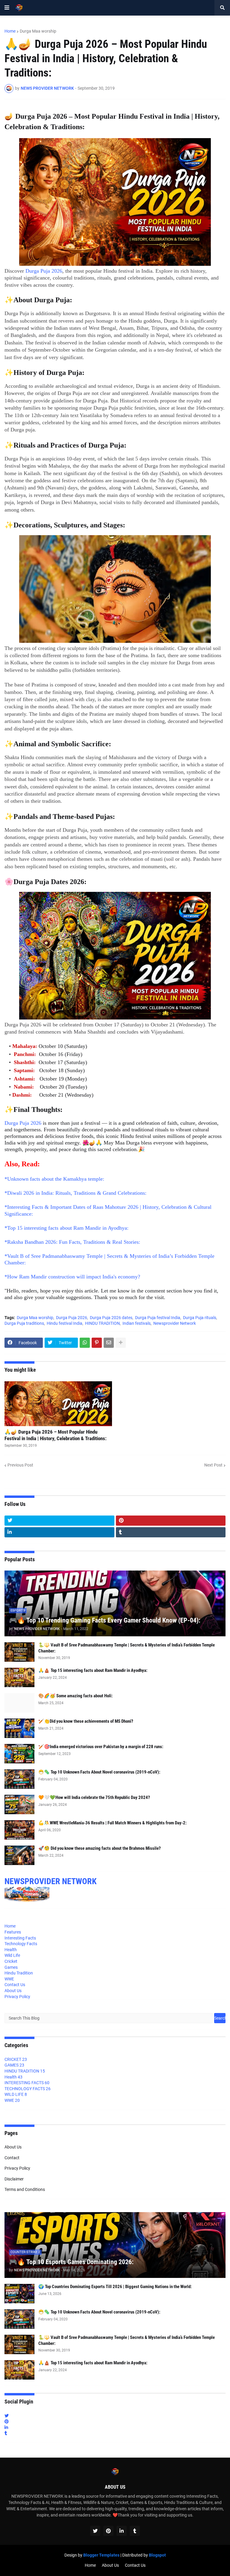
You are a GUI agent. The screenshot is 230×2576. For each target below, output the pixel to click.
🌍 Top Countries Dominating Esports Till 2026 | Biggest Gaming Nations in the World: (115, 2287)
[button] (7, 8)
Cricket (11, 1961)
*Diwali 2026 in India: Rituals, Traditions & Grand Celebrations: (75, 1193)
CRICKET (16, 2059)
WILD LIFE (16, 2094)
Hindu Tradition (19, 1973)
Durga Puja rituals (200, 1318)
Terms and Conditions (25, 2189)
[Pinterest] (97, 1343)
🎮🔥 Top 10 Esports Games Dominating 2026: (71, 2262)
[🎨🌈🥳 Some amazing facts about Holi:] (19, 1703)
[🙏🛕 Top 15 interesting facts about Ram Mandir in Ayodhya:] (19, 1677)
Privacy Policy (17, 1997)
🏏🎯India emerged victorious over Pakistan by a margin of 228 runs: (101, 1747)
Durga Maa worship (38, 31)
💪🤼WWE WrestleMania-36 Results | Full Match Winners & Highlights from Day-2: (112, 1823)
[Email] (109, 1343)
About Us (13, 1991)
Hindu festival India (65, 1323)
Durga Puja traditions (24, 1323)
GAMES (14, 2065)
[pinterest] (171, 1521)
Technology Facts (21, 1944)
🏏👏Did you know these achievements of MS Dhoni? (86, 1721)
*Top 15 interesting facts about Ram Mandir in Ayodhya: (66, 1228)
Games (11, 1967)
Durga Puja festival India (158, 1318)
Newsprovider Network (175, 1323)
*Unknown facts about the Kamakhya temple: (54, 1179)
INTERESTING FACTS (27, 2083)
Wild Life (12, 1955)
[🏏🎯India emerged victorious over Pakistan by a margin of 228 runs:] (19, 1754)
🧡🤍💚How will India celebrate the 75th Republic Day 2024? (94, 1797)
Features (13, 1932)
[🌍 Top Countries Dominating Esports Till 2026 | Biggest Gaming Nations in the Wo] (19, 2294)
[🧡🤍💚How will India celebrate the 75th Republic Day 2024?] (19, 1804)
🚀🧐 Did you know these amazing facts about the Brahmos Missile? (100, 1848)
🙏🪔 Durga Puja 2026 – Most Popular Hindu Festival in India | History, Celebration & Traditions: (56, 1435)
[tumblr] (171, 1532)
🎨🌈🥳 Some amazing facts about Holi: (75, 1696)
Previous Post (20, 1465)
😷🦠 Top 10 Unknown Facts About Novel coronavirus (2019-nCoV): (99, 1772)
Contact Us (15, 1985)
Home (10, 31)
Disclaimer (14, 2179)
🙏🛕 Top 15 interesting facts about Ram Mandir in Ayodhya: (93, 1670)
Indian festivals (137, 1323)
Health (11, 1950)
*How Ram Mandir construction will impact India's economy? (72, 1277)
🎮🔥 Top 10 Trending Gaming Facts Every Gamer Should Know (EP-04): (105, 1620)
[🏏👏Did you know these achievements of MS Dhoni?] (19, 1728)
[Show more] (121, 1343)
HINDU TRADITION (102, 1323)
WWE (9, 1979)
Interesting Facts (20, 1938)
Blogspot (157, 2555)
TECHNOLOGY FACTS (28, 2089)
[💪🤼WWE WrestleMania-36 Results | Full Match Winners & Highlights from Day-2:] (19, 1830)
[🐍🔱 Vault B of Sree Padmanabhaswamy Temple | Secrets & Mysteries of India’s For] (19, 1652)
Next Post (213, 1465)
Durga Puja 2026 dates (111, 1318)
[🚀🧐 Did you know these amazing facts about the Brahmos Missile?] (19, 1855)
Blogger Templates (101, 2555)
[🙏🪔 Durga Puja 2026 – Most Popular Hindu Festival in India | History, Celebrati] (58, 1404)
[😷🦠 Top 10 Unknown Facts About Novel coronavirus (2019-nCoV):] (19, 1779)
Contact (12, 2158)
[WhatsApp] (85, 1343)
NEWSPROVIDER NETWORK (50, 1881)
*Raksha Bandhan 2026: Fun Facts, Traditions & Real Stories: (72, 1242)
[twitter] (59, 1521)
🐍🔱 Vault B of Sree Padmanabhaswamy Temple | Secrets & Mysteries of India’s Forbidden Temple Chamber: (127, 1648)
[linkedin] (59, 1532)
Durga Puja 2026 (44, 271)
